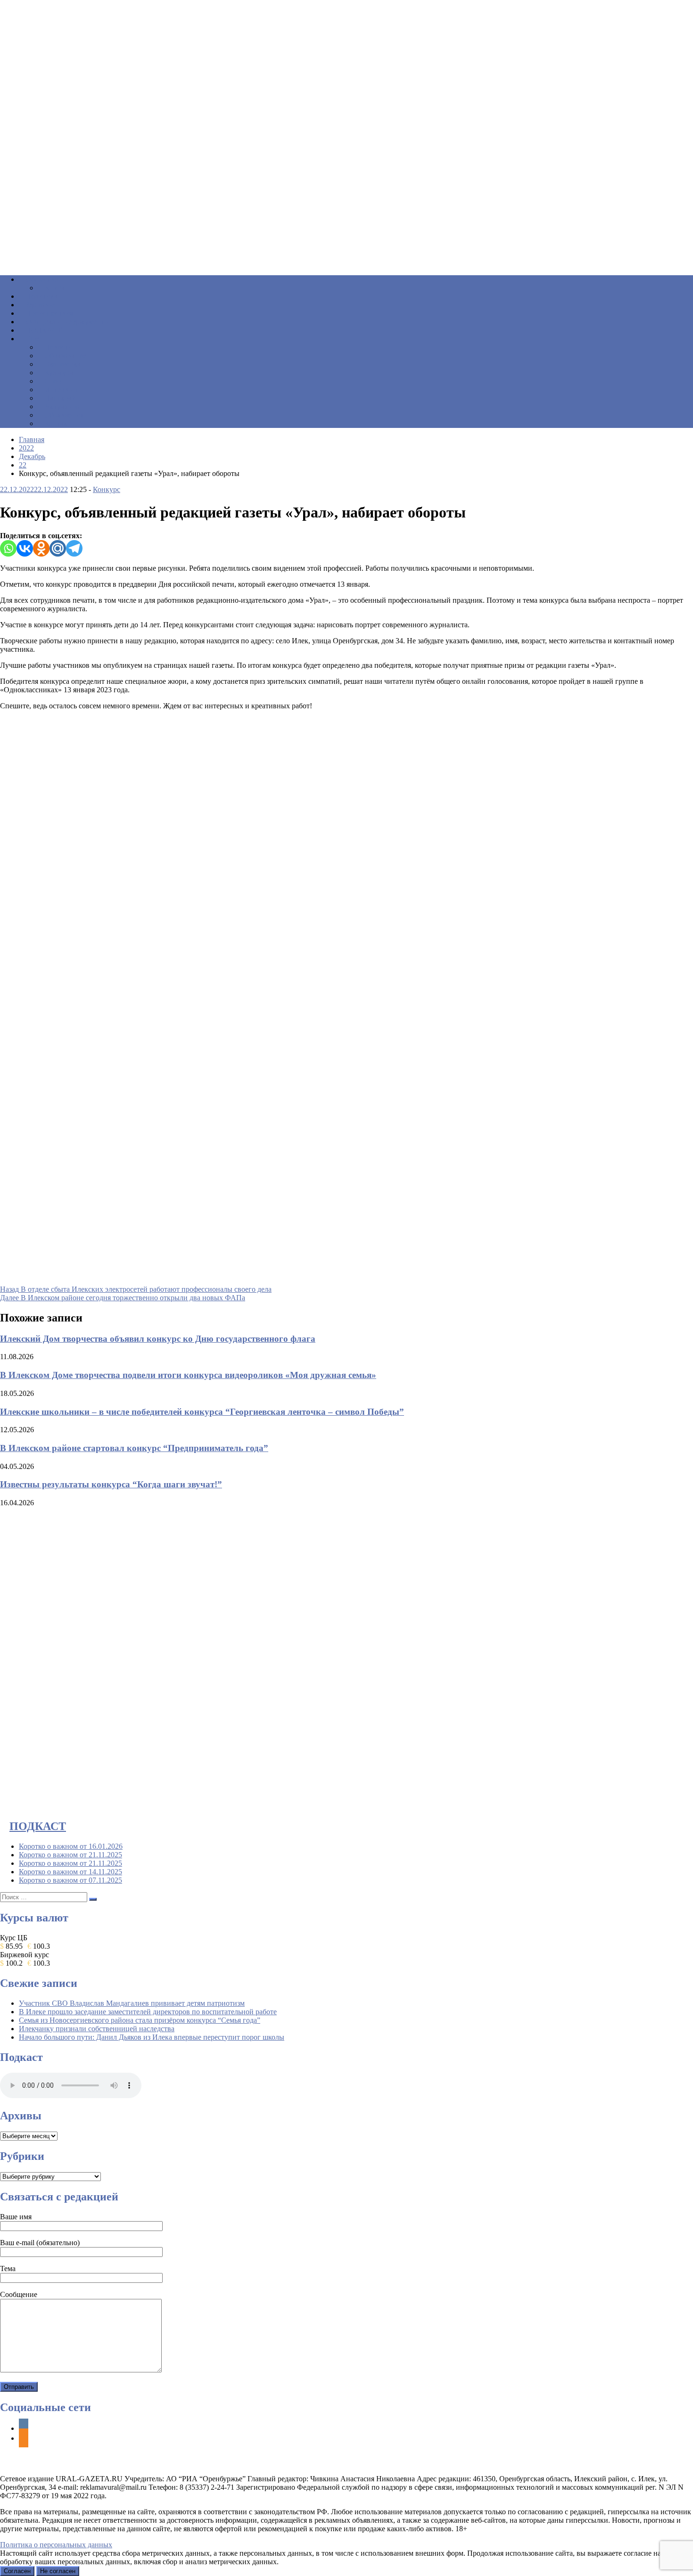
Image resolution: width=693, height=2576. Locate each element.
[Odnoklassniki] (41, 548)
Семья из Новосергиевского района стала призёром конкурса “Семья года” (140, 2020)
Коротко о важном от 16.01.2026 (71, 1846)
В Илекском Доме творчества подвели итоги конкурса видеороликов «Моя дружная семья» (188, 1375)
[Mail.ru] (58, 548)
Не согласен (58, 2571)
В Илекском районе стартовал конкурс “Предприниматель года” (134, 1448)
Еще (32, 339)
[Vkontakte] (25, 548)
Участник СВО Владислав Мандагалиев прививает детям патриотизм (132, 2003)
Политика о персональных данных (56, 2545)
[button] (346, 245)
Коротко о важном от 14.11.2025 (70, 1872)
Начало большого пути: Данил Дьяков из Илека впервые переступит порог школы (152, 2037)
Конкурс (107, 489)
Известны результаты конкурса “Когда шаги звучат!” (111, 1484)
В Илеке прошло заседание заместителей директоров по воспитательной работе (148, 2012)
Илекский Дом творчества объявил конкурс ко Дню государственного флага (158, 1339)
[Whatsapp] (8, 548)
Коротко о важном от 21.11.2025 (70, 1855)
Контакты (60, 423)
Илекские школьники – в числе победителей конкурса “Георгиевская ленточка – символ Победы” (202, 1412)
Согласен (17, 2571)
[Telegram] (74, 548)
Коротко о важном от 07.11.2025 (70, 1880)
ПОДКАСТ (38, 1826)
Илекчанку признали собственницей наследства (97, 2029)
